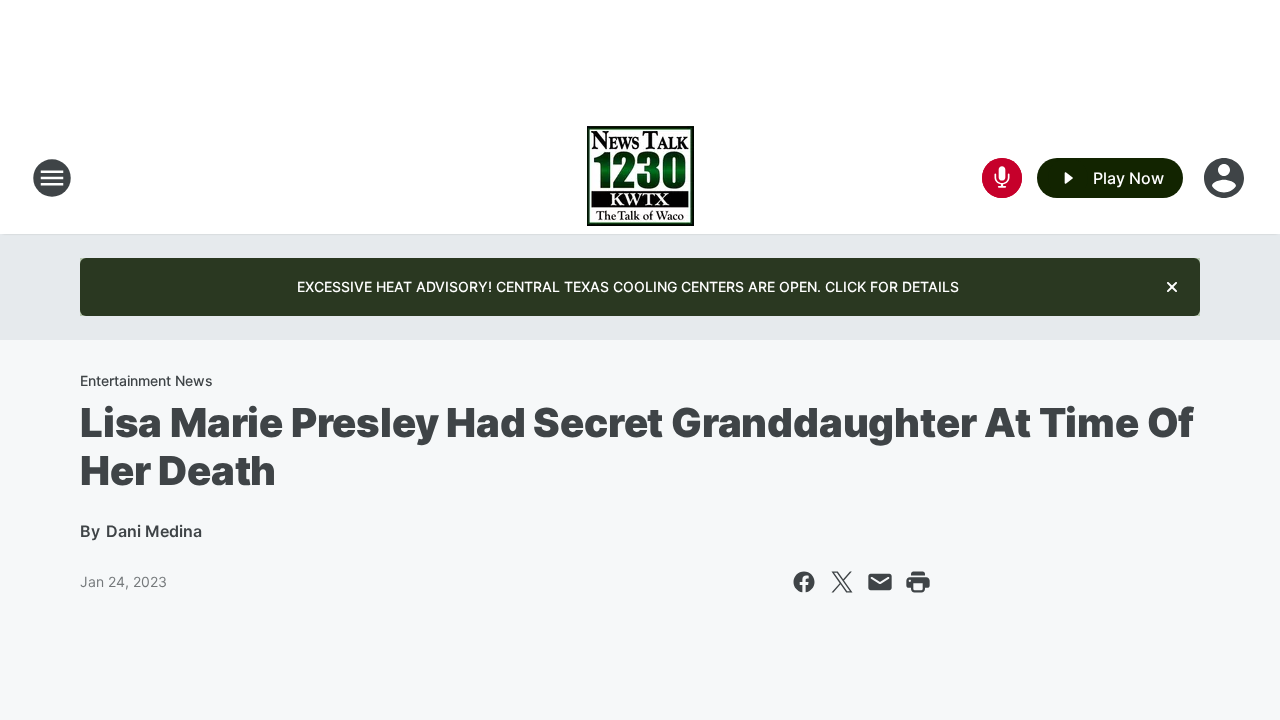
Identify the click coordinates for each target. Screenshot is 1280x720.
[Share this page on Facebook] (804, 582)
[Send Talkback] (1002, 178)
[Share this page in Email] (880, 582)
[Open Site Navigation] (52, 178)
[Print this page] (918, 582)
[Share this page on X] (842, 582)
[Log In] (1226, 178)
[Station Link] (640, 178)
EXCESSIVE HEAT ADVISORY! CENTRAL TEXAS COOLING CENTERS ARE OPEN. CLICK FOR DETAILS (628, 286)
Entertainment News (146, 380)
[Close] (1172, 287)
